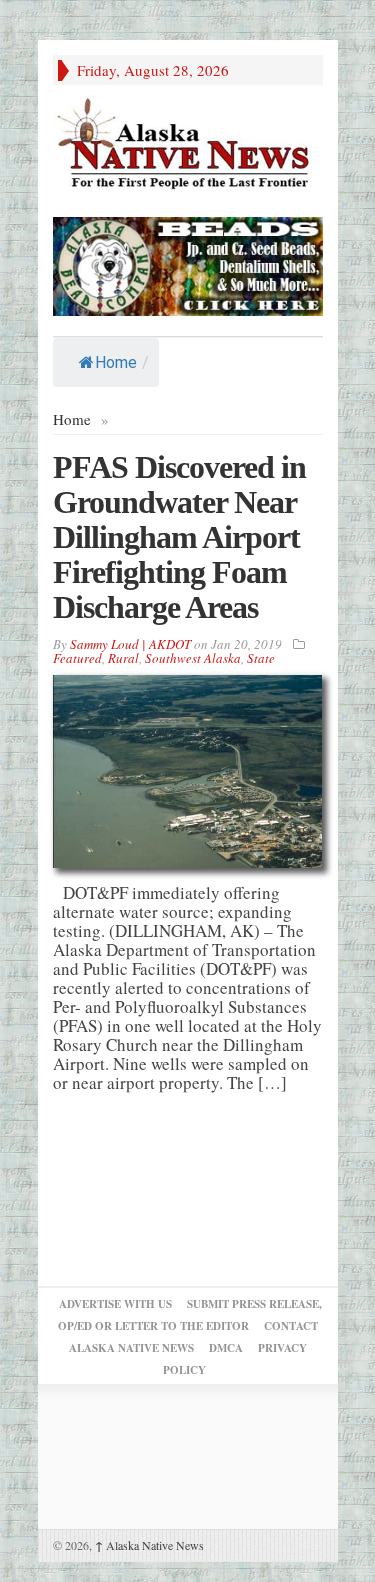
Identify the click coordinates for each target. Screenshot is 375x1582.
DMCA (226, 1348)
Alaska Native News (149, 1545)
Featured (77, 658)
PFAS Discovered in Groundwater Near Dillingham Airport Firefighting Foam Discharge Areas (179, 537)
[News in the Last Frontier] (188, 145)
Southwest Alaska (193, 658)
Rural (123, 658)
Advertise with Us (115, 1304)
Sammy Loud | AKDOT (130, 644)
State (261, 658)
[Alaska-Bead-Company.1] (188, 263)
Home (116, 362)
